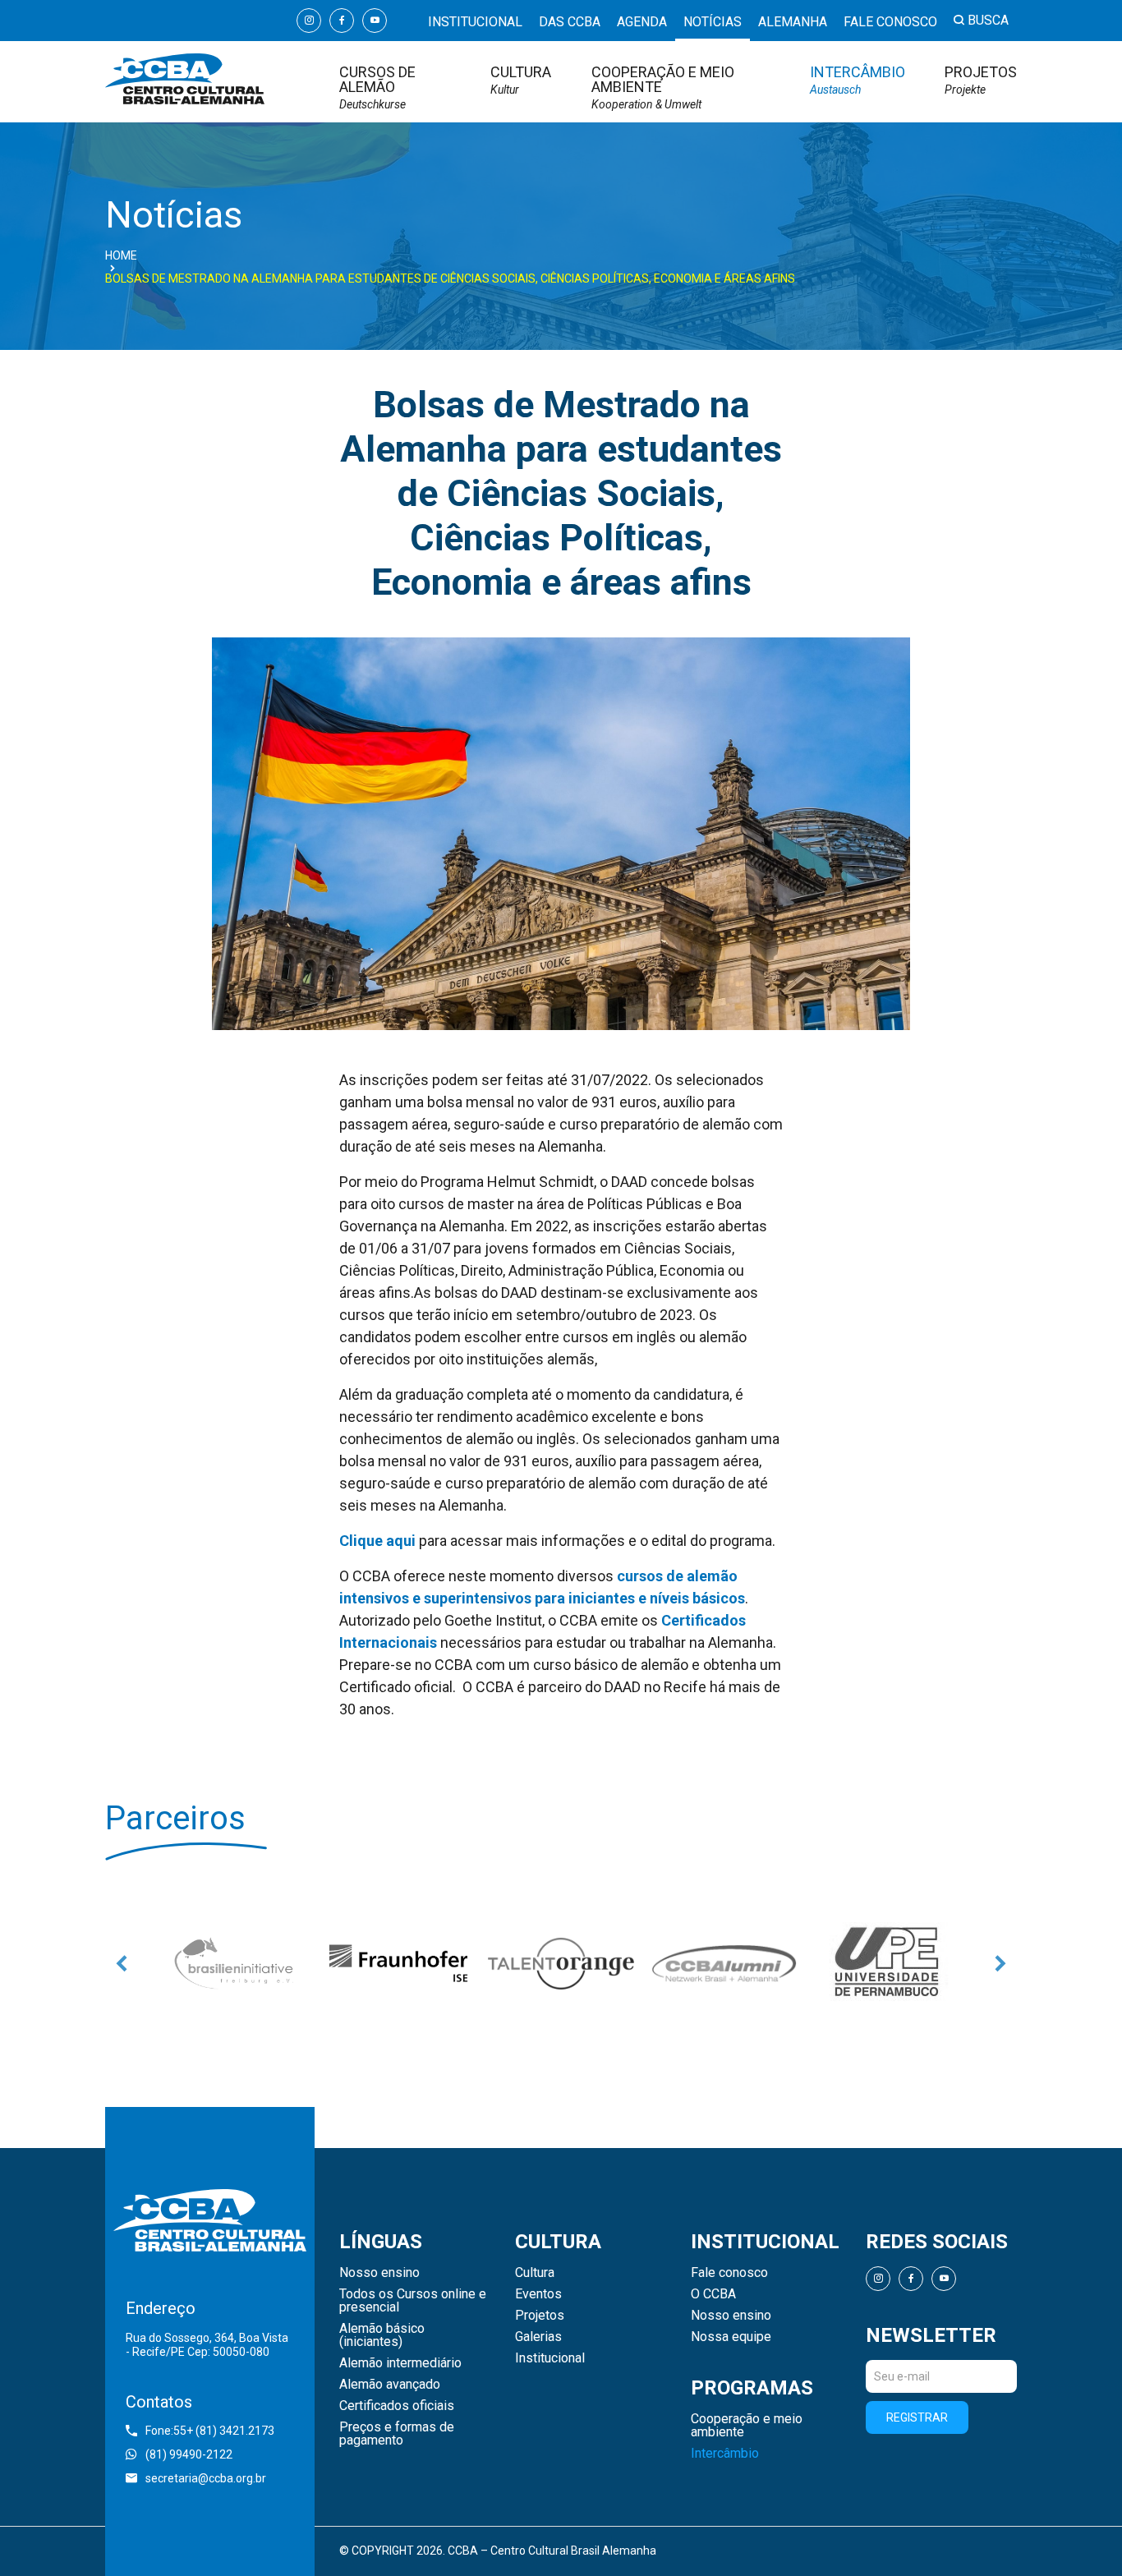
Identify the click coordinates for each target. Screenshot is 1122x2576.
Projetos (981, 80)
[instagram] (309, 21)
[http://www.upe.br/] (886, 1963)
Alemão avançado (390, 2385)
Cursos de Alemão (377, 87)
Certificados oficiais (397, 2406)
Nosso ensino (379, 2273)
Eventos (538, 2294)
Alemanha (793, 22)
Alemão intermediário (400, 2363)
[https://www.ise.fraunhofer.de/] (398, 1963)
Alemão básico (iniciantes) (382, 2335)
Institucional (475, 22)
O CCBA (713, 2294)
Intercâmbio (858, 80)
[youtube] (375, 21)
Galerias (538, 2337)
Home (121, 255)
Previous (122, 1963)
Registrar (917, 2417)
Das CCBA (570, 22)
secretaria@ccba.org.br (206, 2478)
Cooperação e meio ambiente (663, 87)
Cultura (521, 80)
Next (1000, 1963)
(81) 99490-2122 (189, 2454)
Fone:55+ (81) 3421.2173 (210, 2431)
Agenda (642, 22)
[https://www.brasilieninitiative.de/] (236, 1963)
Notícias (713, 22)
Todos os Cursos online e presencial (413, 2301)
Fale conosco (890, 22)
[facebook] (342, 21)
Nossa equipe (731, 2337)
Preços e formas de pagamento (397, 2434)
